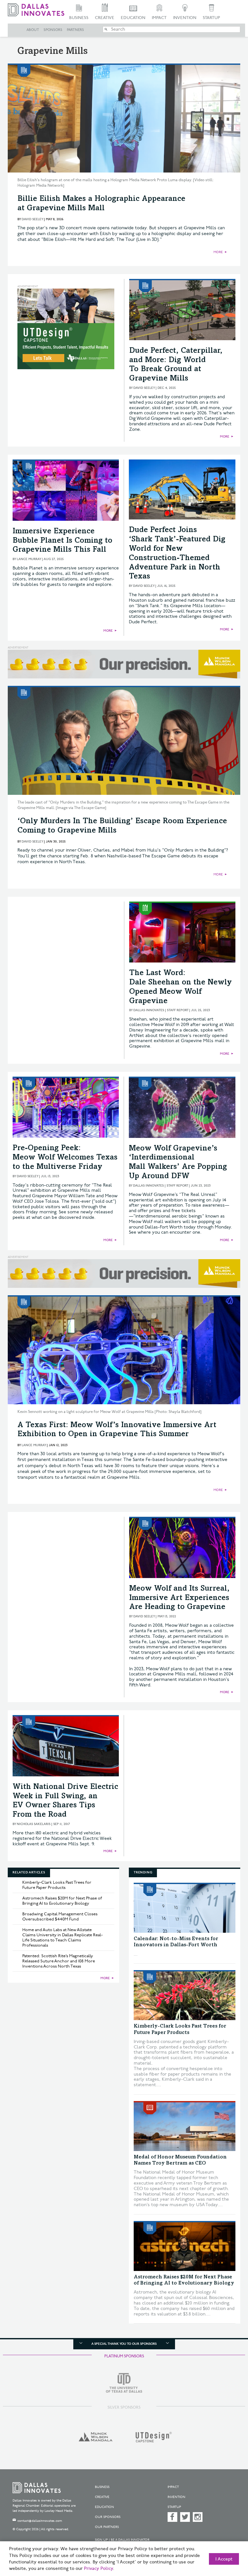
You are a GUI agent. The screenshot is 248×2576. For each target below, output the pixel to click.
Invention (185, 18)
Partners (75, 30)
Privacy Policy (98, 2569)
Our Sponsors (108, 2517)
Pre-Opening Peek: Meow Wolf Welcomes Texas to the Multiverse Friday (65, 1158)
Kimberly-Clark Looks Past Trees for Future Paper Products (57, 1885)
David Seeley (32, 219)
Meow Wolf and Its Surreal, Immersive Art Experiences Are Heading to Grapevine (179, 1598)
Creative (105, 18)
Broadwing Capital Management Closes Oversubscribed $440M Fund (60, 1917)
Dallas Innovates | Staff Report (161, 1010)
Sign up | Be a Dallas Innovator (122, 2540)
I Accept (224, 2559)
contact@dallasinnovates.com (40, 2521)
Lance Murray (29, 559)
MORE (218, 252)
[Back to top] (227, 2540)
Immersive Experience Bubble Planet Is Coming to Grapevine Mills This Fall (62, 541)
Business (79, 18)
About (33, 30)
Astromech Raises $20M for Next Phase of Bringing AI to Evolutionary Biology (62, 1901)
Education (133, 18)
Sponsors (53, 30)
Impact (159, 18)
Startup (211, 18)
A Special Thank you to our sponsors (124, 2344)
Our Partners (107, 2527)
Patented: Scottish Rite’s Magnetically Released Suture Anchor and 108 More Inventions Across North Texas (59, 1961)
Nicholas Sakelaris (34, 1824)
